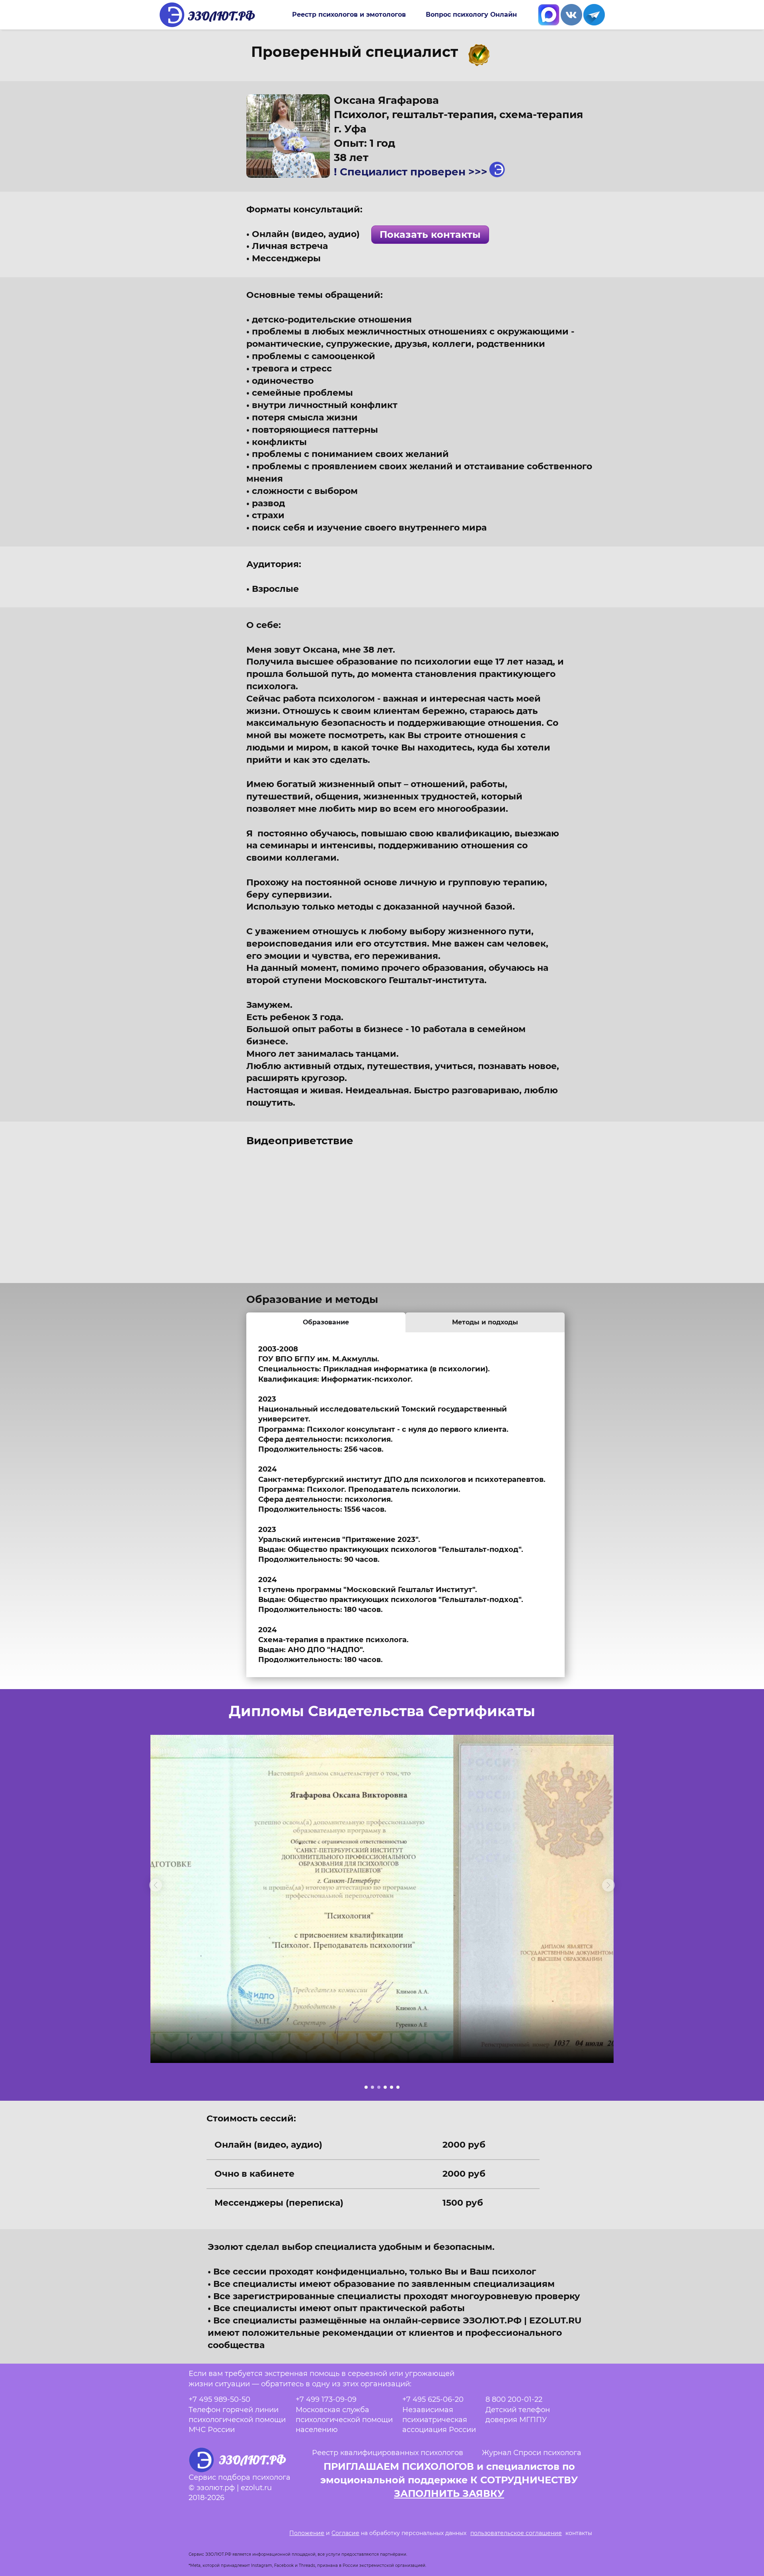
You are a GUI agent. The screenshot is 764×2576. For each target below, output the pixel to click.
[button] (156, 1885)
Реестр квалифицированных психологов (388, 2453)
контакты (579, 2533)
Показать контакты (430, 234)
